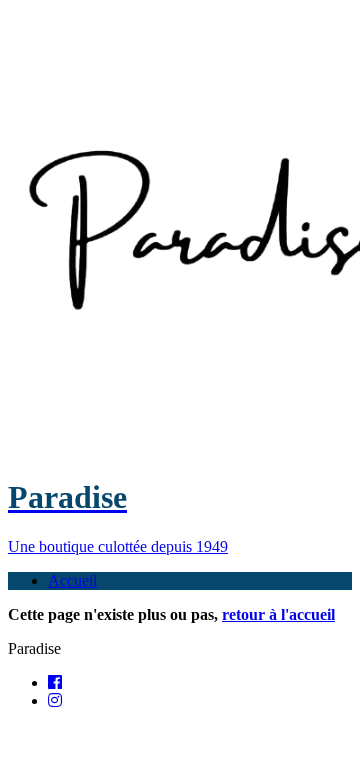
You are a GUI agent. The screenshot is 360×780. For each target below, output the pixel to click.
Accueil (72, 580)
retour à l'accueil (278, 614)
